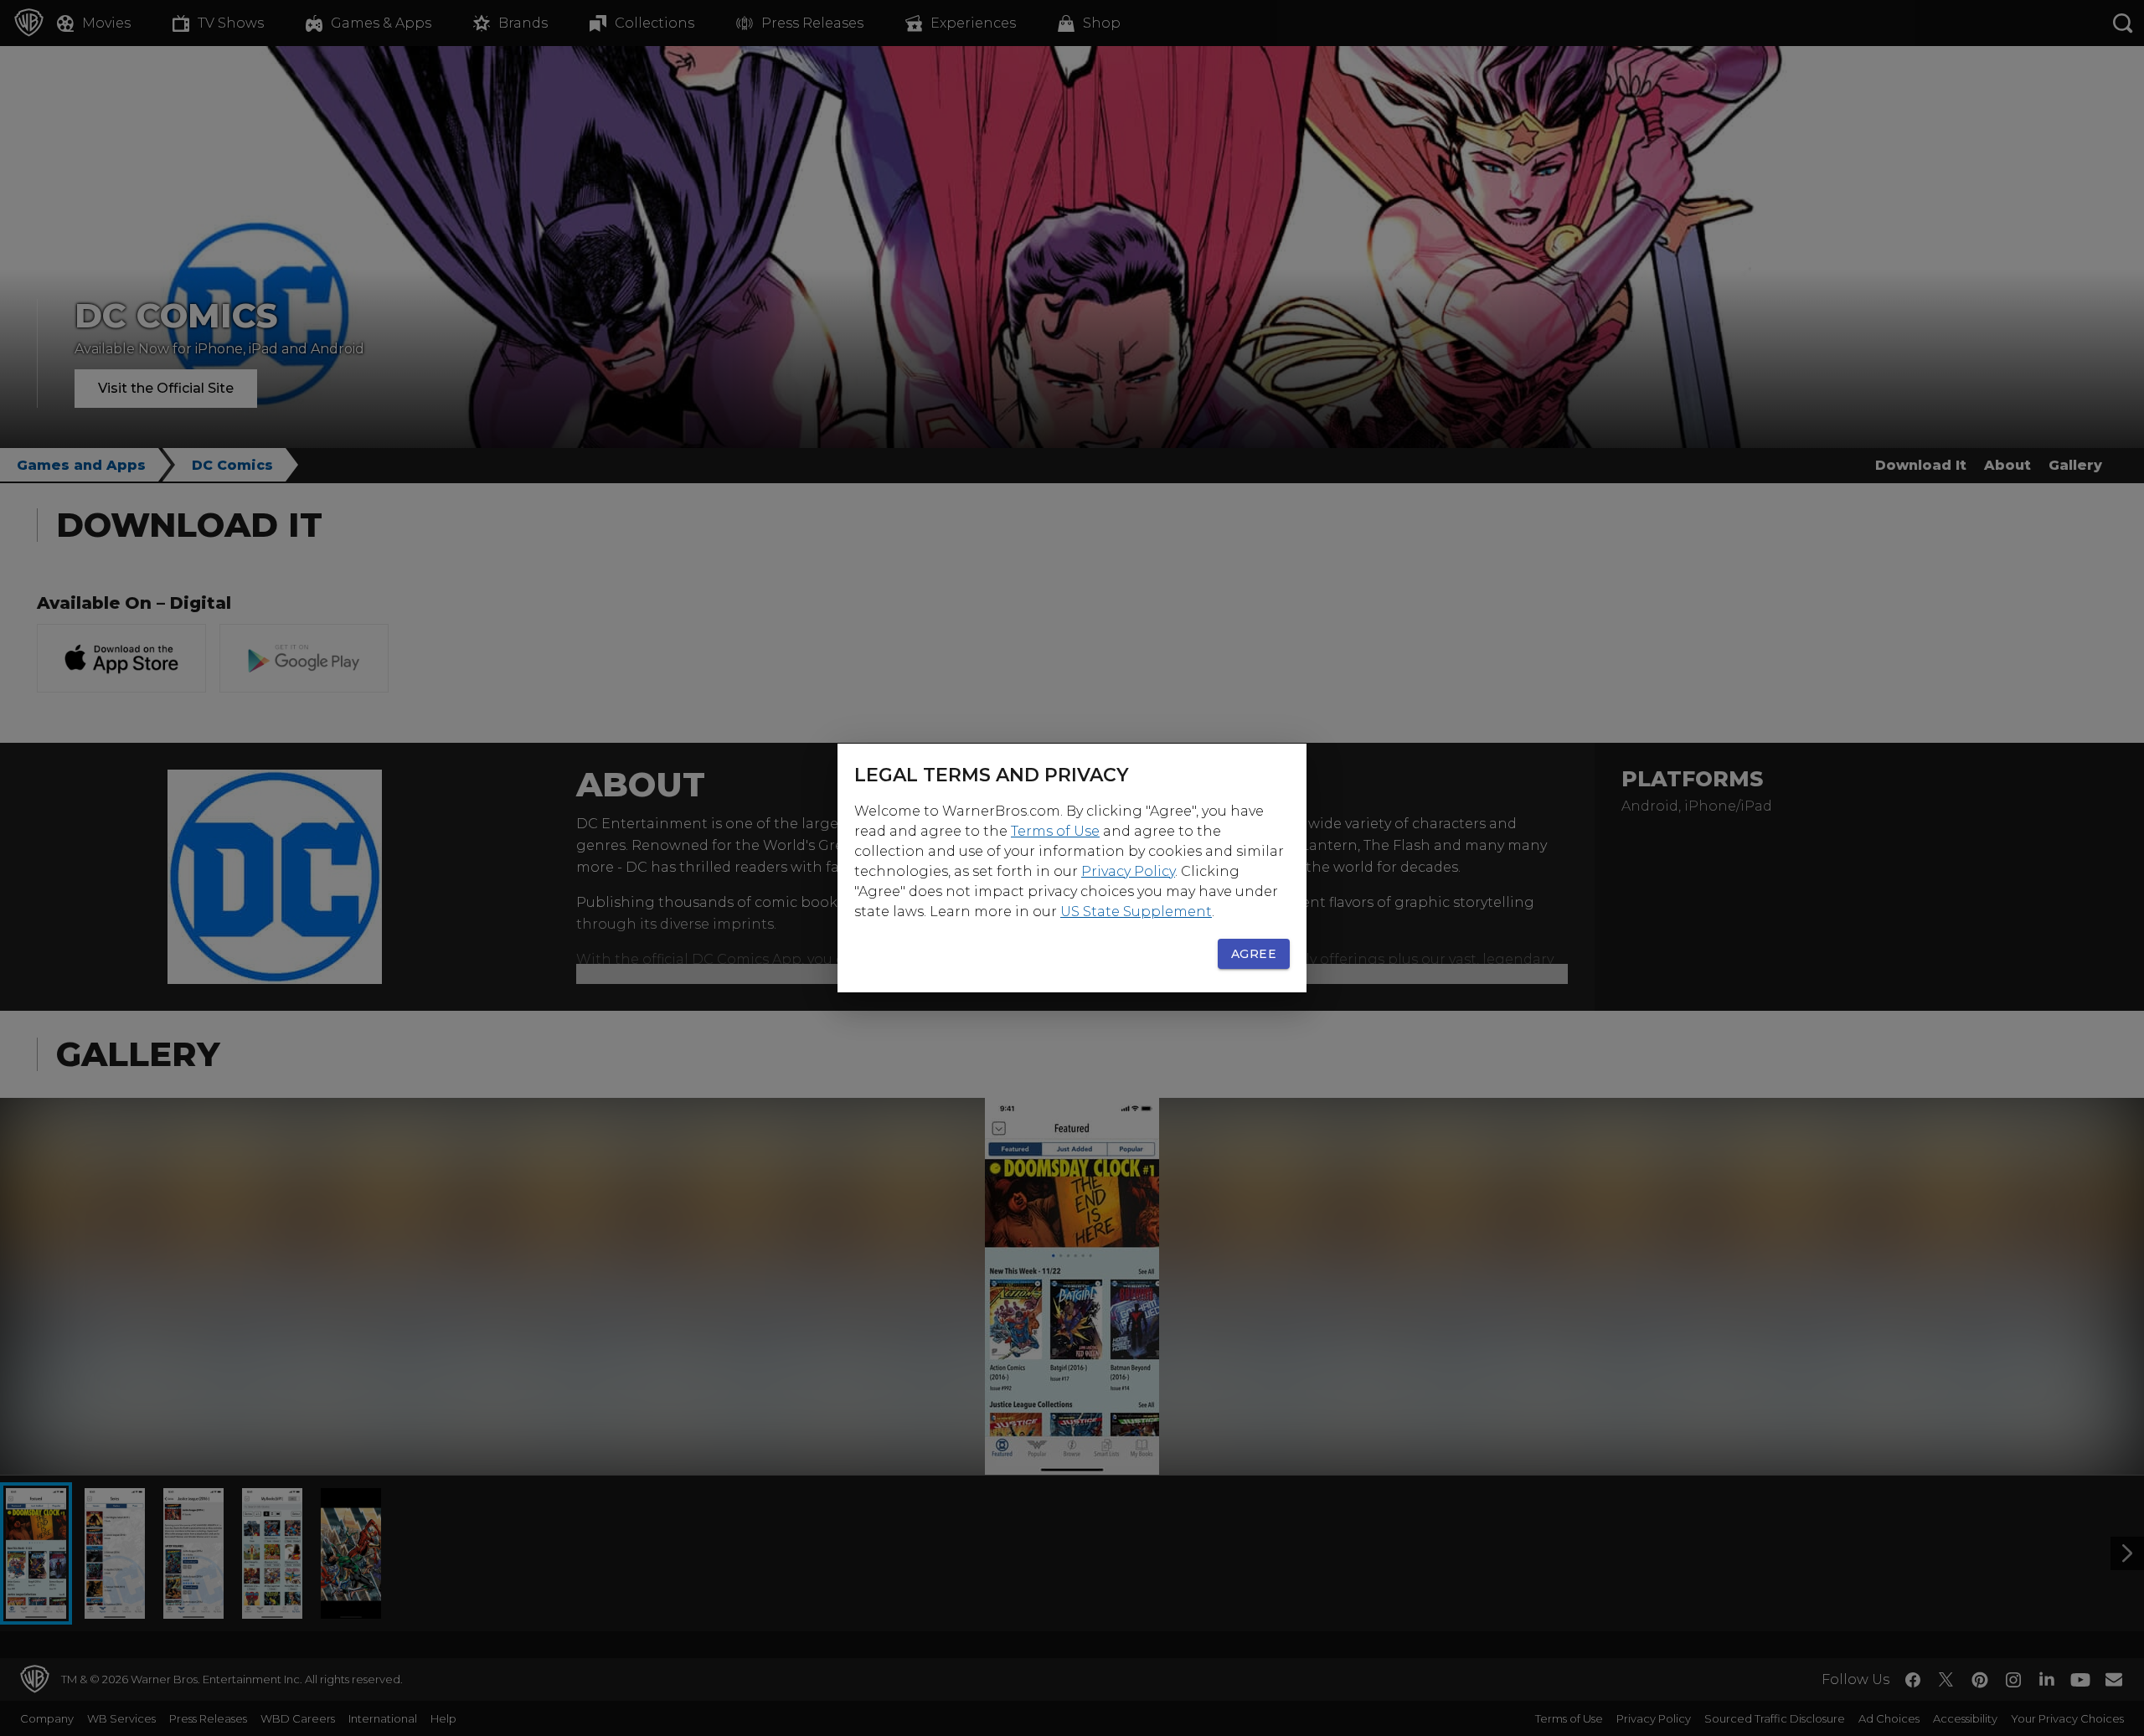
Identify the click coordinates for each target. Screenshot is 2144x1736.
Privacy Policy (1128, 871)
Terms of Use (1055, 831)
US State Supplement (1136, 912)
